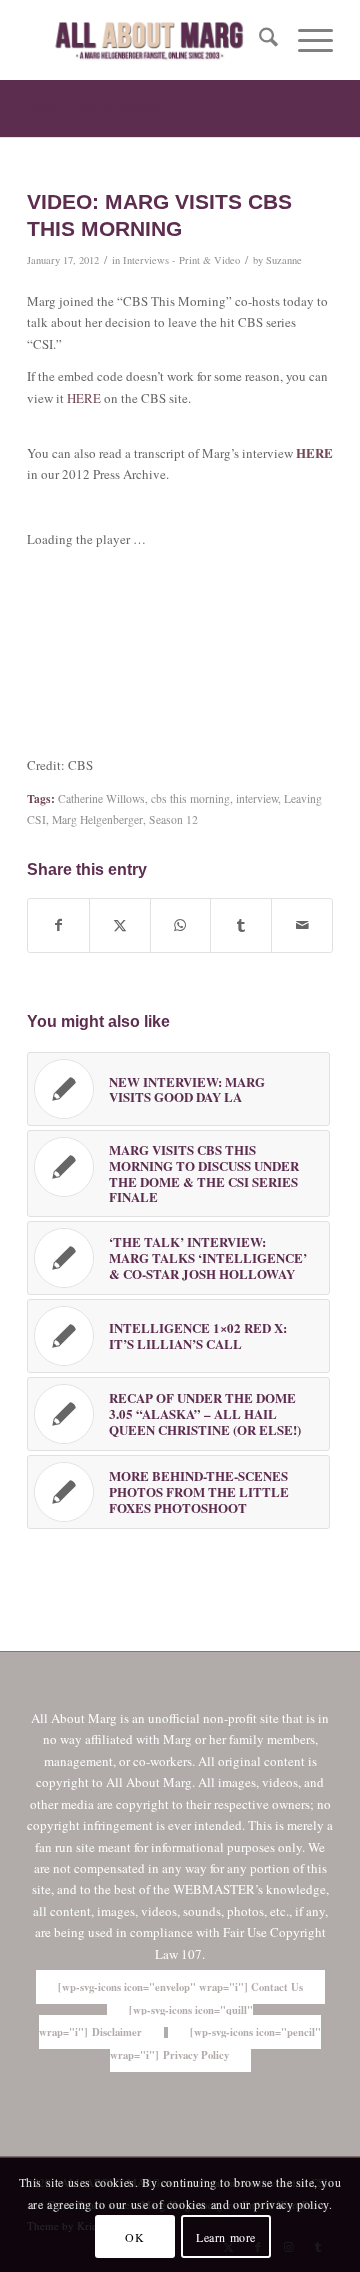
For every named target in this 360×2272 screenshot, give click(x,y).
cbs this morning (190, 798)
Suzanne (284, 260)
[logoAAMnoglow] (149, 40)
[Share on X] (120, 925)
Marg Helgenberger (97, 819)
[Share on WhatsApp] (181, 925)
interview (257, 798)
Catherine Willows (101, 798)
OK (134, 2237)
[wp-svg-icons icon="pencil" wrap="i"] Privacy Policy (216, 2043)
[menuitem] (258, 40)
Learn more (226, 2237)
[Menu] (305, 40)
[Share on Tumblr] (241, 925)
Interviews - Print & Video (181, 260)
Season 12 (173, 819)
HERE (84, 398)
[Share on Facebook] (58, 925)
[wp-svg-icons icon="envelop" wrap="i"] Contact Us (180, 1987)
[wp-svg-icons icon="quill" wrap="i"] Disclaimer (146, 2021)
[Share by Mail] (302, 925)
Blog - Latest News (94, 107)
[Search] (258, 40)
